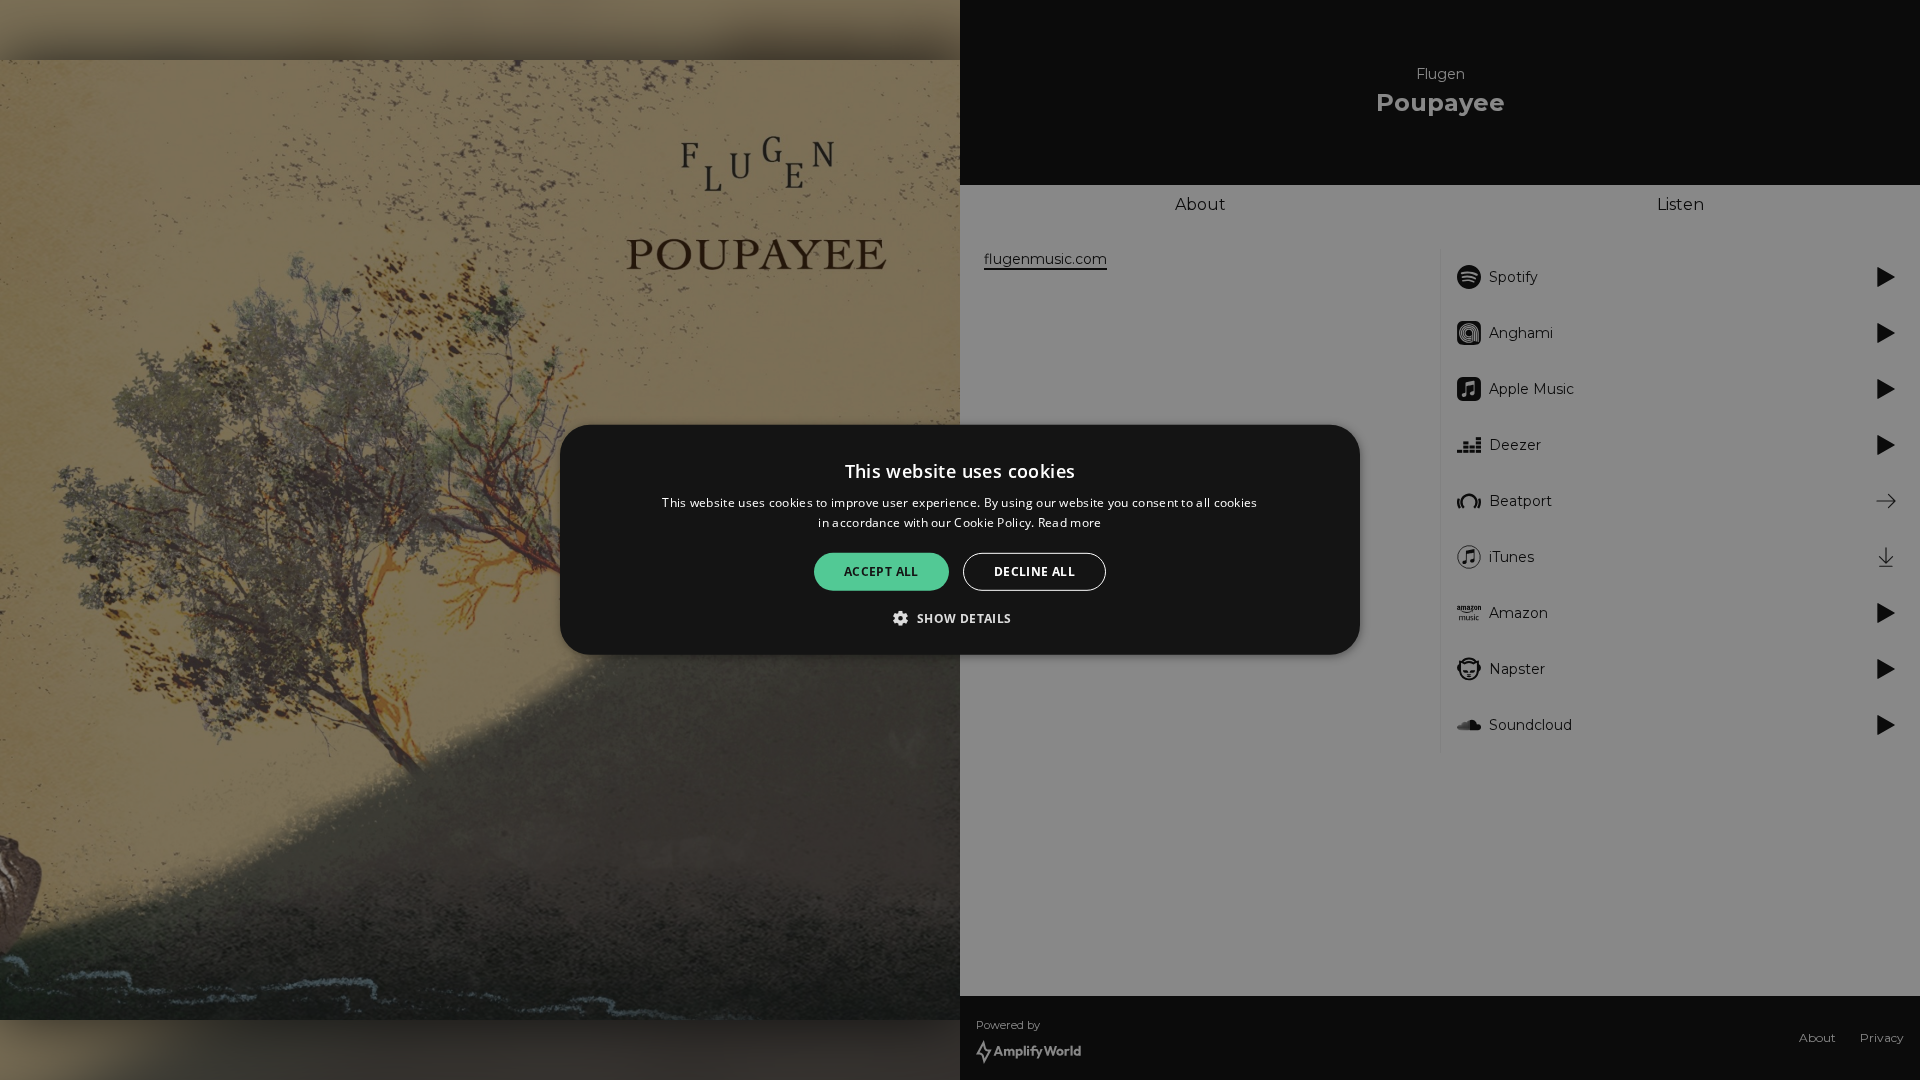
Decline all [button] (1034, 571)
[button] (959, 618)
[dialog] (960, 540)
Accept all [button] (881, 571)
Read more (1070, 522)
